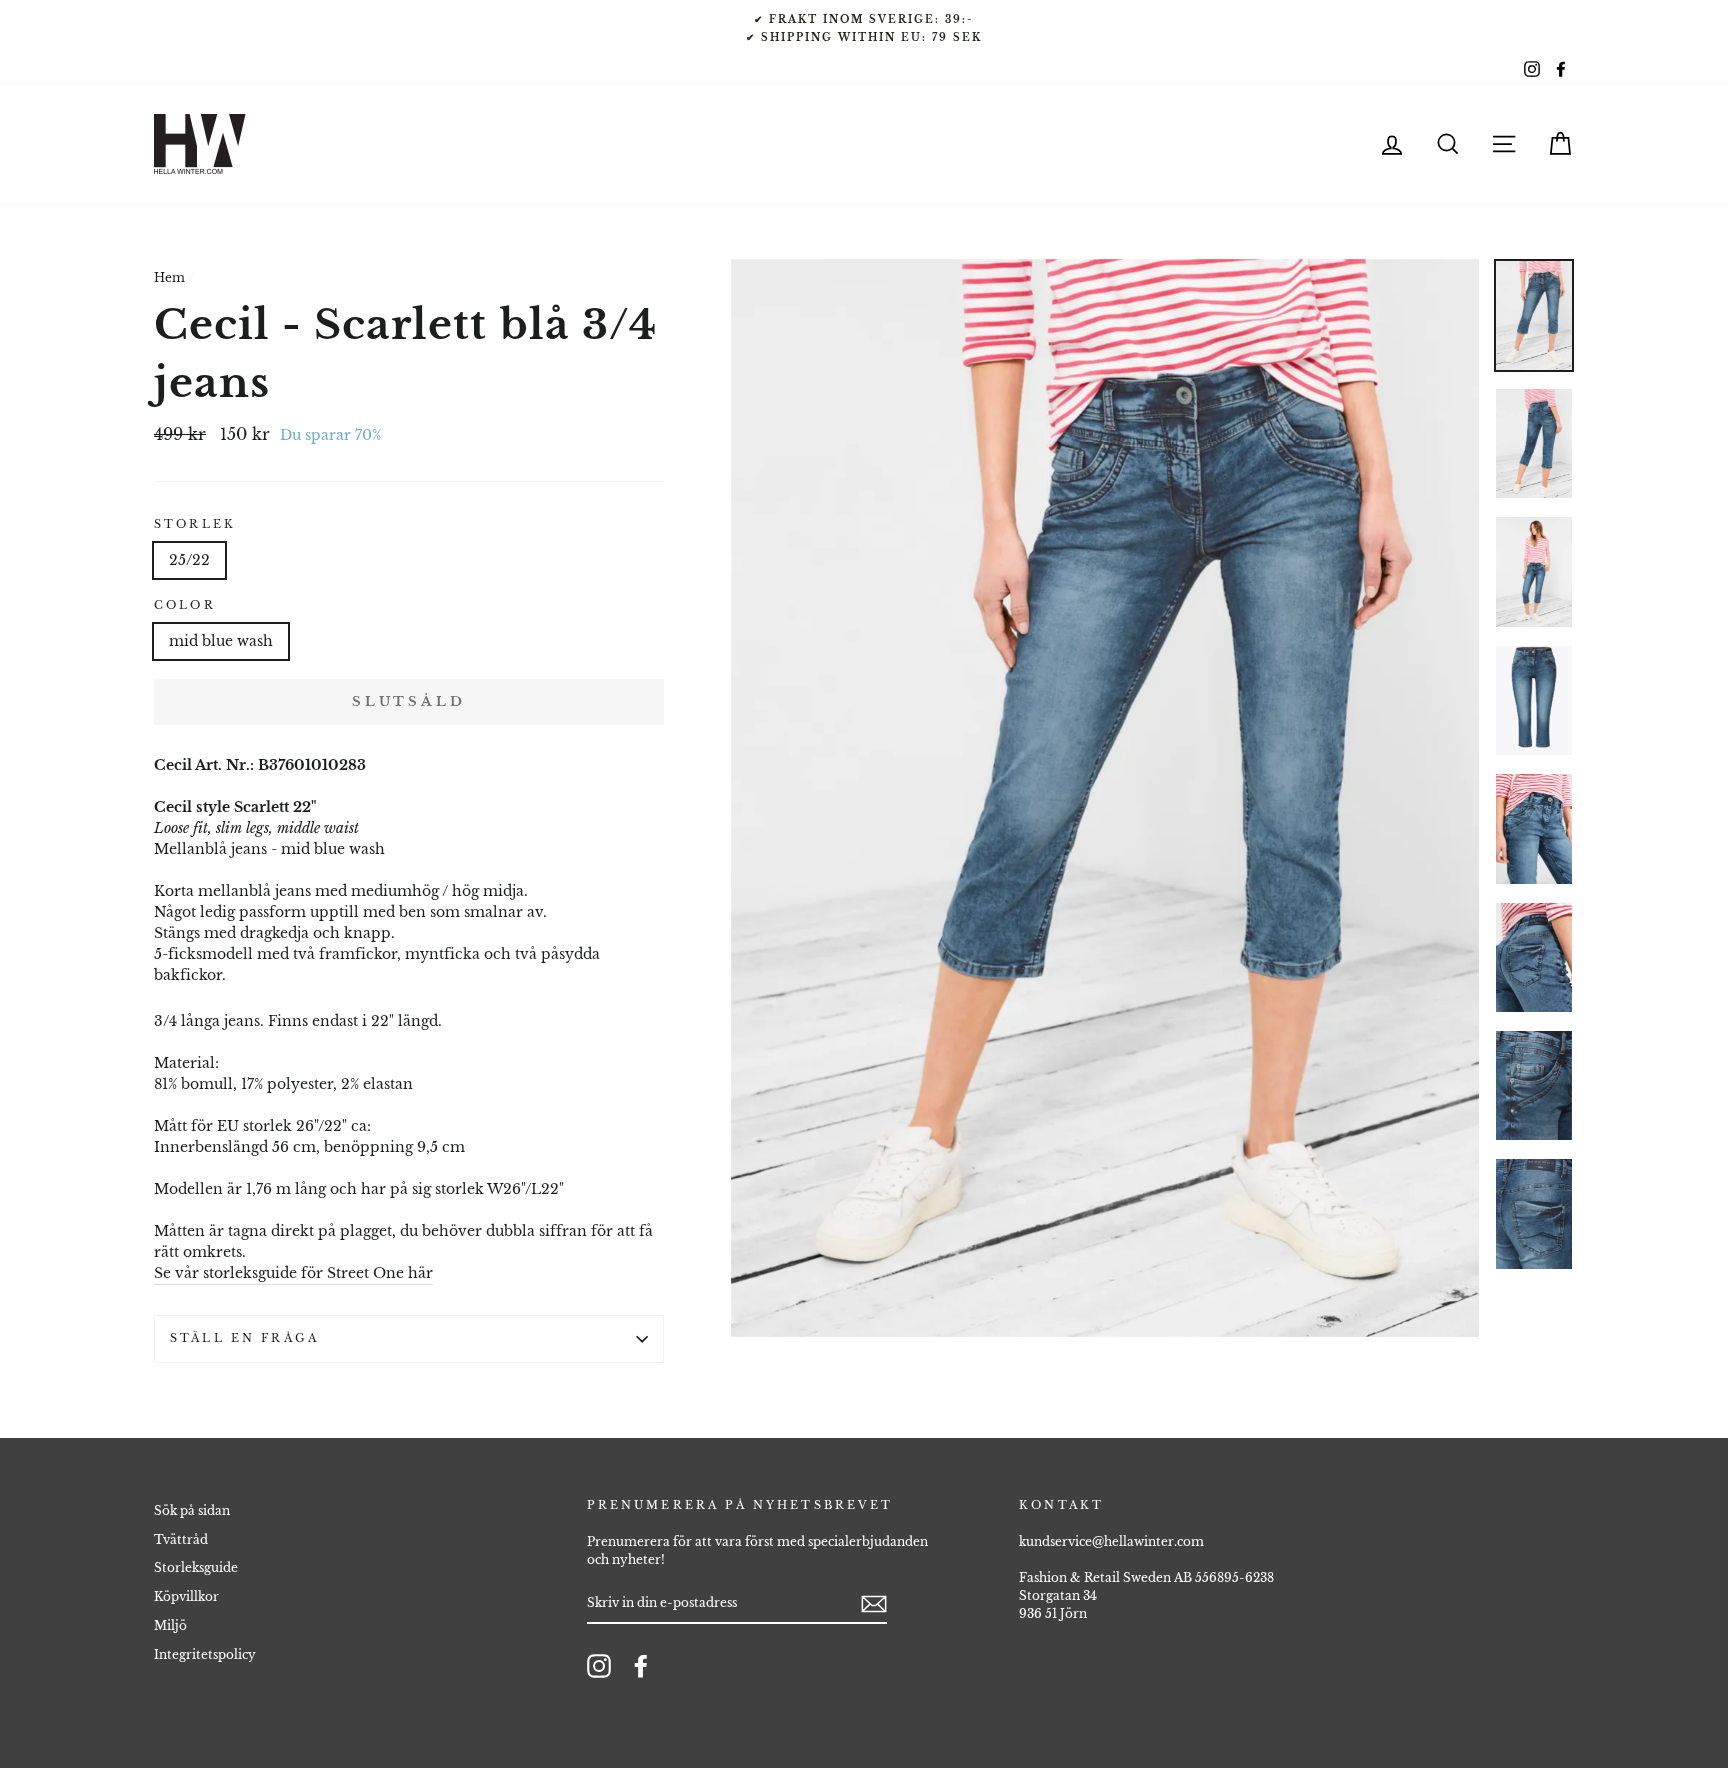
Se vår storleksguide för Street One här (293, 1273)
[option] (864, 28)
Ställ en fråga (244, 1338)
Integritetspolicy (205, 1654)
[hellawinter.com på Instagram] (599, 1666)
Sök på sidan (192, 1510)
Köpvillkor (186, 1596)
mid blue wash (221, 641)
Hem (169, 277)
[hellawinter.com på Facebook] (641, 1666)
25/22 (189, 560)
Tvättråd (181, 1539)
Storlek (195, 524)
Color (185, 605)
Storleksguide (196, 1567)
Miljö (170, 1625)
